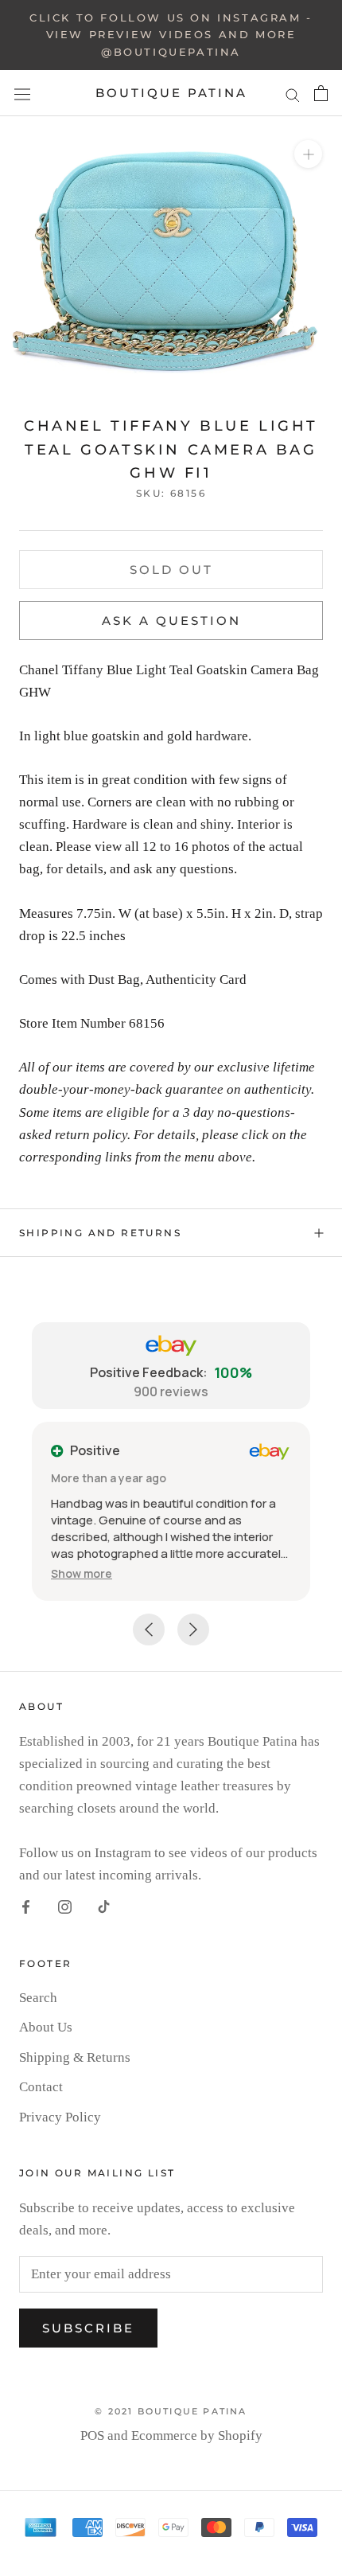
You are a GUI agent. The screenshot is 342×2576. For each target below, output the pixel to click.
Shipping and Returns (100, 1233)
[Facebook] (26, 1907)
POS (92, 2435)
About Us (46, 2027)
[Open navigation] (22, 94)
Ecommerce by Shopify (197, 2435)
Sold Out (171, 570)
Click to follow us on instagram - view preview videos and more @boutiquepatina (171, 35)
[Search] (293, 94)
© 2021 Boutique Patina (171, 2411)
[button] (82, 1573)
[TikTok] (104, 1907)
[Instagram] (65, 1907)
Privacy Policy (60, 2117)
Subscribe (88, 2328)
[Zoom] (308, 154)
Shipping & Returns (75, 2057)
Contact (41, 2087)
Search (38, 1998)
